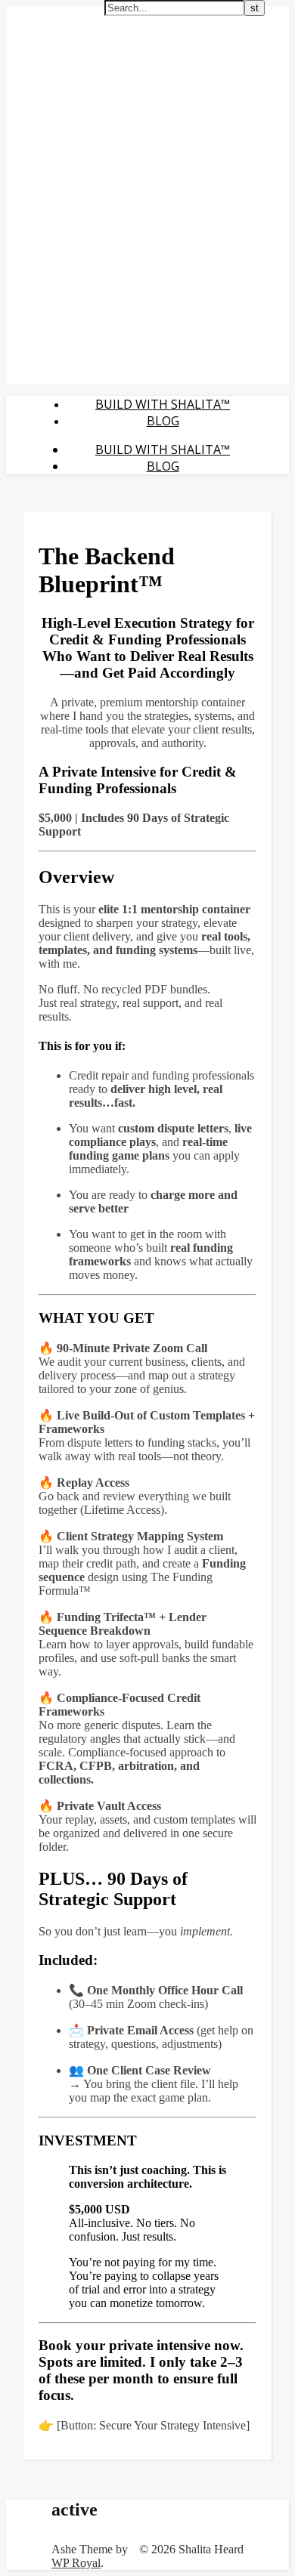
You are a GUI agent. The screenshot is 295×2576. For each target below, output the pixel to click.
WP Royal (76, 2563)
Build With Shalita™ (163, 404)
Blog (163, 421)
